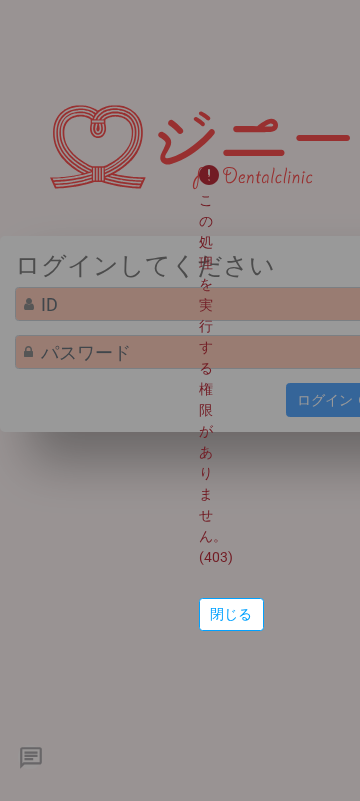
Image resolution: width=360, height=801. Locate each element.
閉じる (231, 614)
